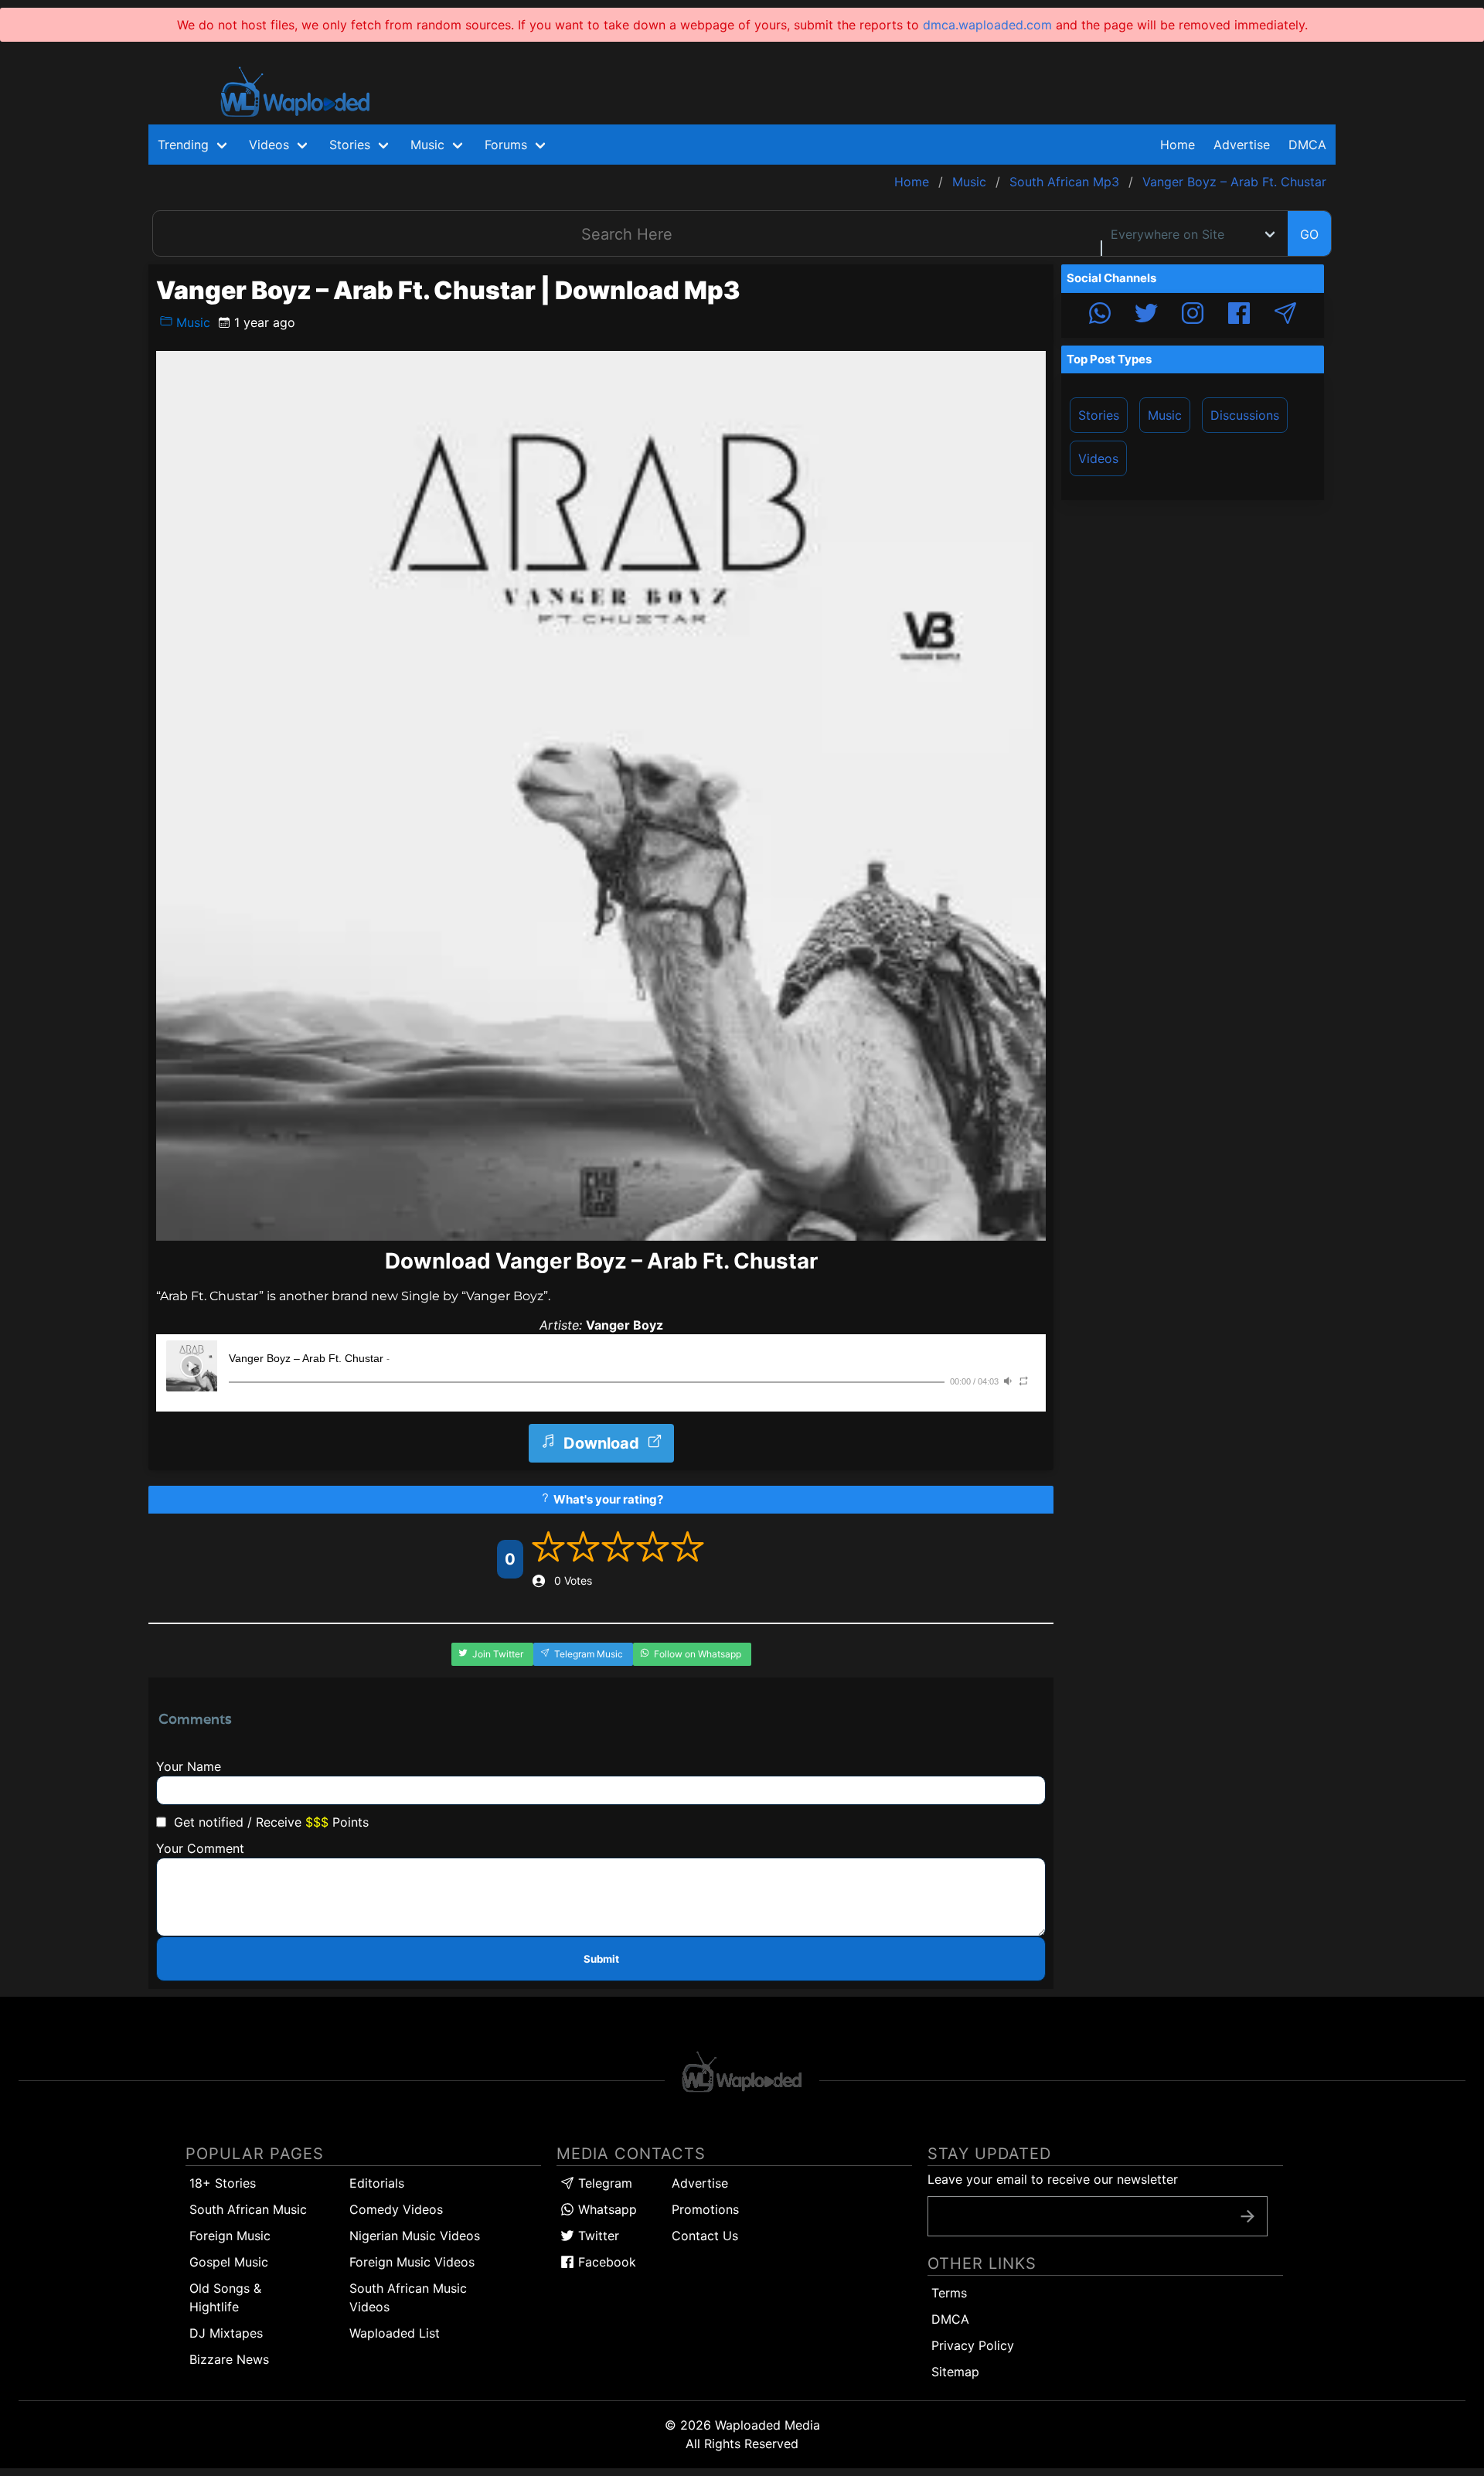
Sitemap (955, 2372)
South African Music (248, 2209)
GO (1309, 234)
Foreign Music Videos (412, 2262)
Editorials (377, 2183)
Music (191, 322)
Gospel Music (229, 2262)
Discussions (1245, 415)
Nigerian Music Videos (415, 2236)
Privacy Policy (973, 2345)
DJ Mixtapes (226, 2333)
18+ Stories (223, 2183)
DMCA (1307, 145)
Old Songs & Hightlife (225, 2297)
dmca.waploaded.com (987, 25)
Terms (949, 2293)
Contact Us (705, 2236)
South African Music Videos (408, 2297)
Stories (1099, 415)
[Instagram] (1193, 315)
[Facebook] (1239, 315)
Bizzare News (229, 2359)
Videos (1098, 458)
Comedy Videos (396, 2209)
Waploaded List (395, 2333)
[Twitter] (1146, 315)
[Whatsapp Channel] (1100, 315)
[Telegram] (1285, 315)
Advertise (700, 2183)
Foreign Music (230, 2236)
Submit (601, 1959)
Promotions (705, 2209)
